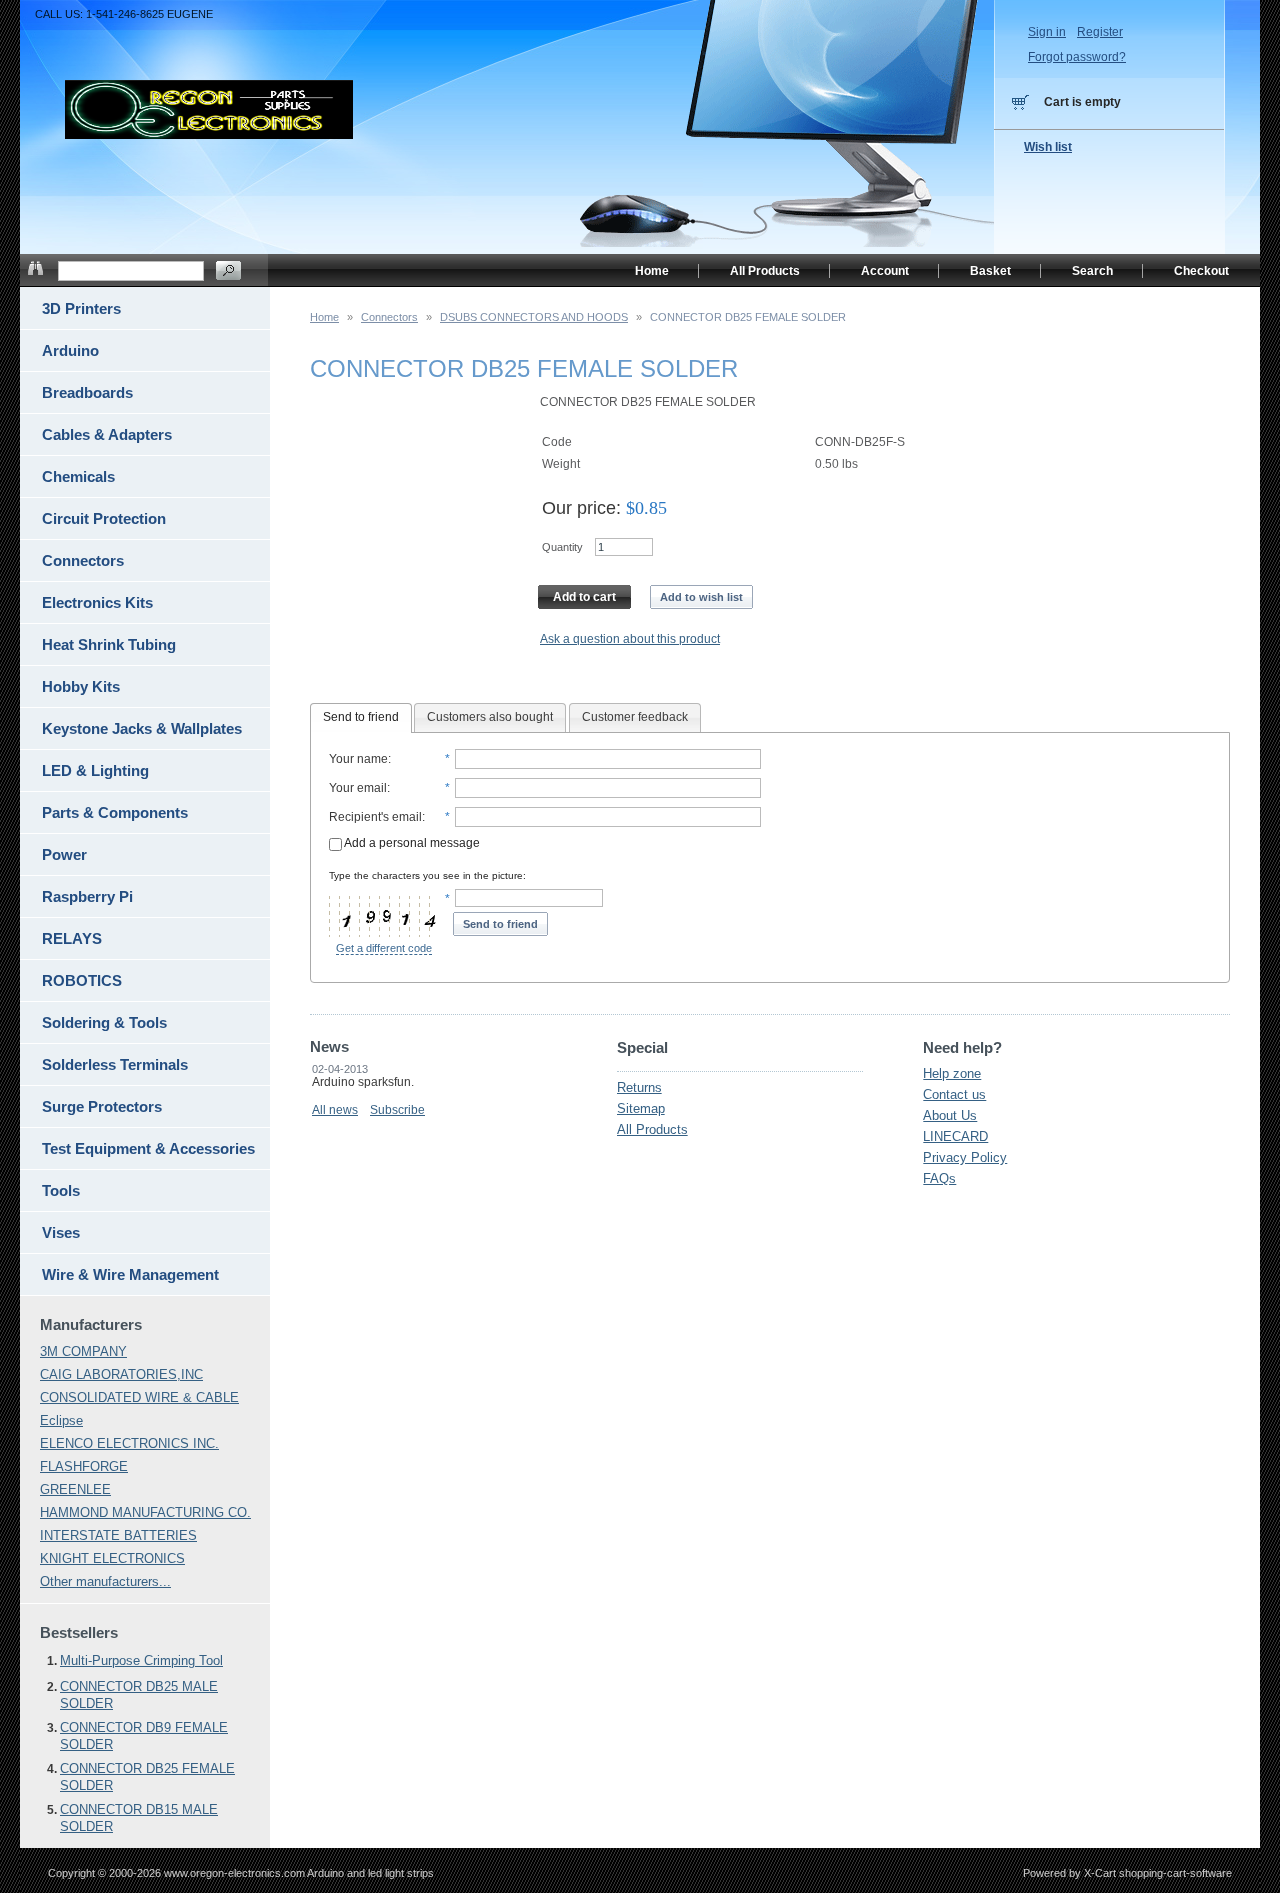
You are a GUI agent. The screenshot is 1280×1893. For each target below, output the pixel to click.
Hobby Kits (81, 686)
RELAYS (72, 938)
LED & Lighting (95, 770)
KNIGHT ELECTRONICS (112, 1558)
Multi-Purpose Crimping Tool (141, 1660)
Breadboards (87, 392)
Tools (61, 1190)
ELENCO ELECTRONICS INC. (129, 1443)
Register (1100, 32)
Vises (61, 1232)
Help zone (952, 1073)
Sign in (1047, 32)
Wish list (1048, 147)
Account (885, 271)
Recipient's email (375, 817)
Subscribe (397, 1110)
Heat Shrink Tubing (109, 644)
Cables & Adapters (107, 434)
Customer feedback (635, 717)
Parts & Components (115, 812)
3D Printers (81, 308)
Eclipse (61, 1420)
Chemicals (78, 476)
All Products (652, 1129)
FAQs (939, 1178)
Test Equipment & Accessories (148, 1148)
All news (335, 1110)
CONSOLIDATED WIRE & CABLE (139, 1397)
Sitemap (641, 1108)
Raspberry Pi (87, 896)
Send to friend (361, 717)
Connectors (389, 317)
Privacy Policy (965, 1157)
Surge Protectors (102, 1106)
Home (324, 317)
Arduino (70, 350)
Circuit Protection (104, 518)
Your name (358, 759)
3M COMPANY (83, 1351)
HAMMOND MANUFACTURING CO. (145, 1512)
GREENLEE (75, 1489)
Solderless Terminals (115, 1064)
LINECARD (955, 1136)
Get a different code (384, 948)
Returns (639, 1087)
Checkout (1201, 271)
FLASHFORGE (84, 1466)
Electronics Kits (97, 602)
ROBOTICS (82, 980)
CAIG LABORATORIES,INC (121, 1374)
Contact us (954, 1094)
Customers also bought (490, 717)
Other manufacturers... (105, 1581)
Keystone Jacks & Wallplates (142, 728)
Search (1092, 271)
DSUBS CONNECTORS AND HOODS (534, 317)
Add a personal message (411, 843)
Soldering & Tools (104, 1022)
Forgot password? (1077, 57)
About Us (950, 1115)
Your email (358, 788)
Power (64, 854)
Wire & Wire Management (130, 1274)
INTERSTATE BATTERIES (118, 1535)
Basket (990, 271)
